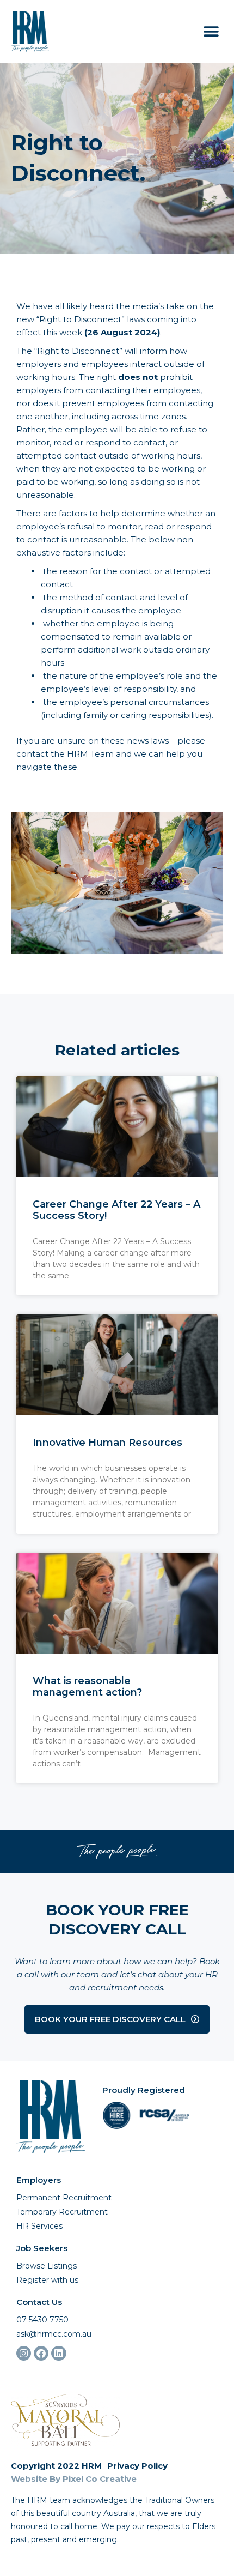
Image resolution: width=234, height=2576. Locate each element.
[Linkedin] (59, 2353)
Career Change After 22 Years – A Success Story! (116, 1210)
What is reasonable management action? (87, 1687)
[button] (211, 31)
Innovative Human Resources (107, 1443)
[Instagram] (24, 2353)
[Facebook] (41, 2353)
